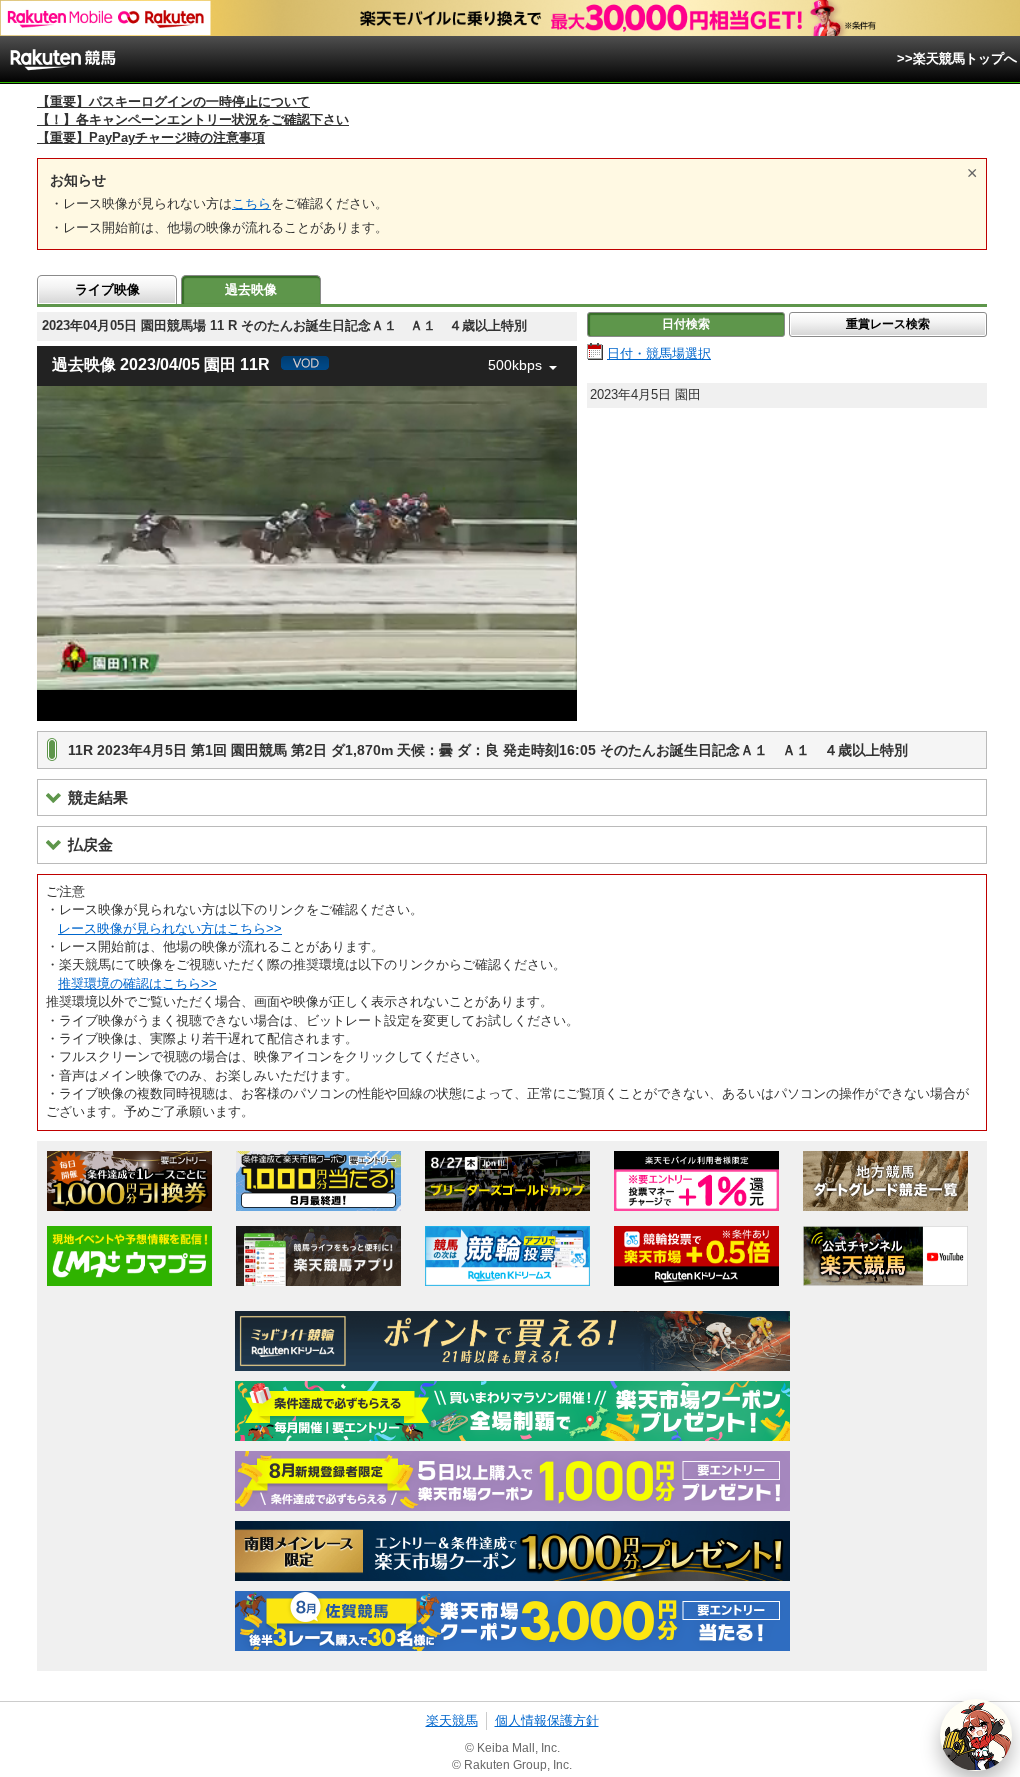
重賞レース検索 (888, 324)
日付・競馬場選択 (659, 353)
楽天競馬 (452, 1720)
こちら (251, 203)
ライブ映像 (107, 289)
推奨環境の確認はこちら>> (137, 983)
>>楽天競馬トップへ (957, 58)
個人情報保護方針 (547, 1720)
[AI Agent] (976, 1735)
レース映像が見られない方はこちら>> (170, 928)
